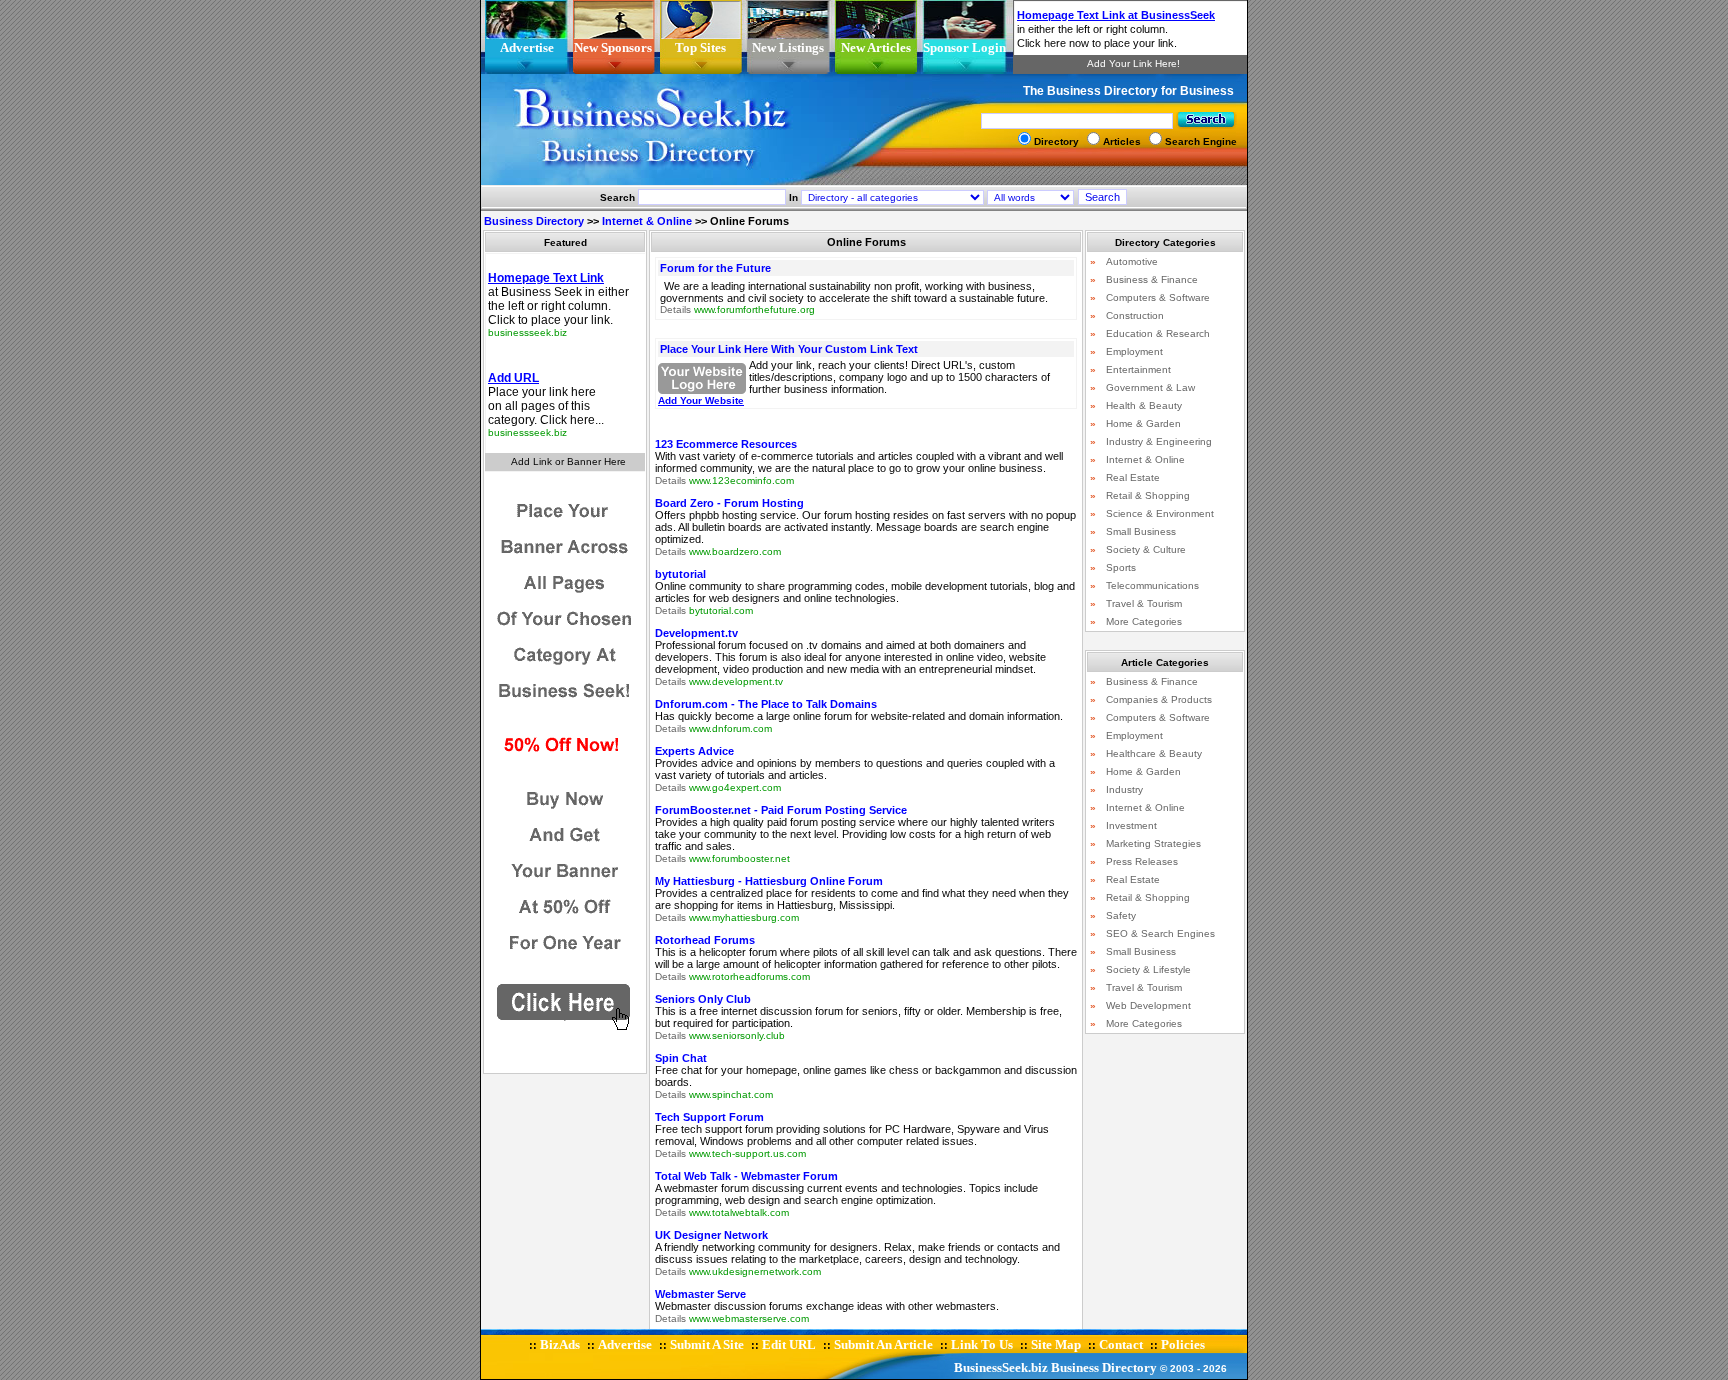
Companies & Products (1159, 699)
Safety (1121, 915)
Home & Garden (1143, 423)
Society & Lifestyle (1148, 969)
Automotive (1132, 261)
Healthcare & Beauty (1154, 753)
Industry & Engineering (1159, 441)
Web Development (1148, 1005)
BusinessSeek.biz (1001, 1367)
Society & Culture (1146, 549)
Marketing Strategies (1153, 843)
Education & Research (1158, 333)
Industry (1124, 789)
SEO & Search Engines (1160, 933)
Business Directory (534, 221)
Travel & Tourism (1144, 603)
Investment (1131, 825)
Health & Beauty (1144, 405)
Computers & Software (1158, 297)
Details (675, 309)
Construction (1135, 315)
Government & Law (1150, 387)
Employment (1134, 351)
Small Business (1141, 531)
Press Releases (1142, 861)
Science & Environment (1160, 513)
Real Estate (1133, 477)
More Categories (1144, 621)
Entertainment (1138, 369)
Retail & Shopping (1148, 495)
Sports (1121, 567)
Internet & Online (647, 221)
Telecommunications (1152, 585)
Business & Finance (1152, 279)
